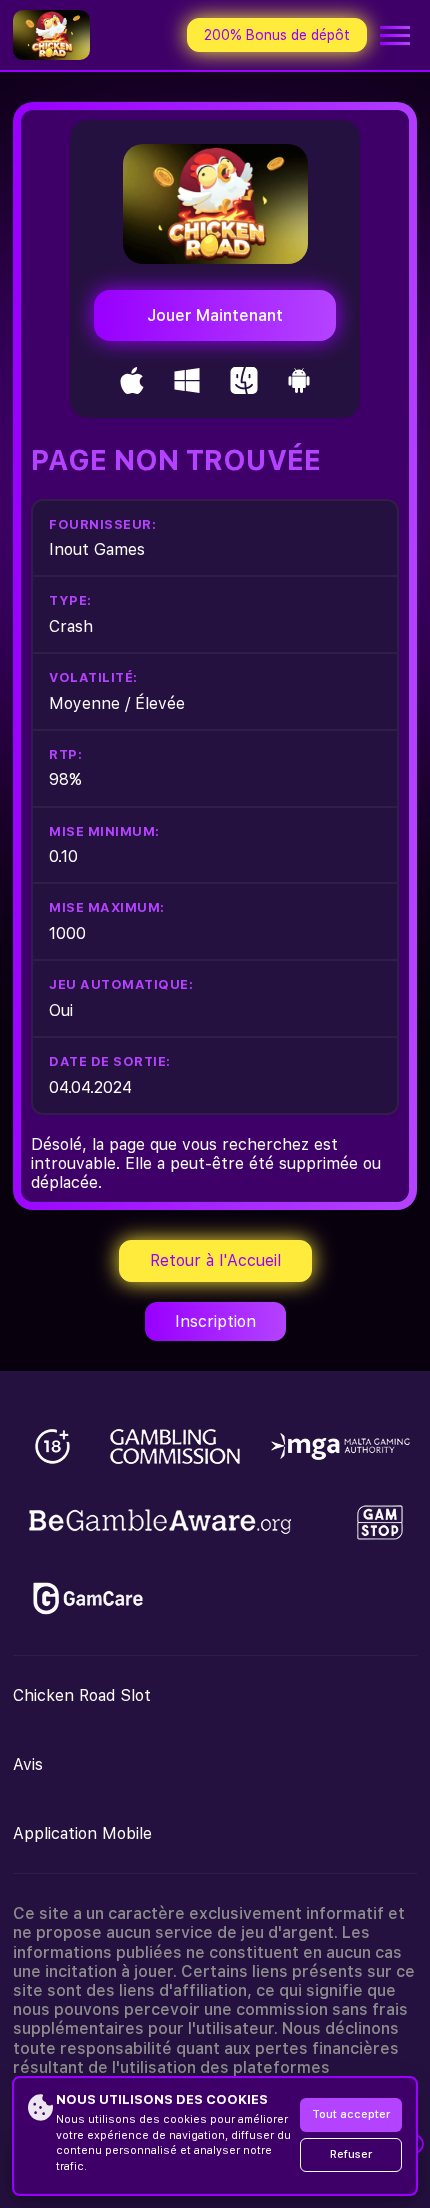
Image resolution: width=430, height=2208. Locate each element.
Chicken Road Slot (82, 1695)
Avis (28, 1764)
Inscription (215, 1321)
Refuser (351, 2154)
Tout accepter (351, 2114)
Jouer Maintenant (215, 315)
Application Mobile (82, 1833)
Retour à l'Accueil (215, 1260)
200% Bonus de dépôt (277, 35)
